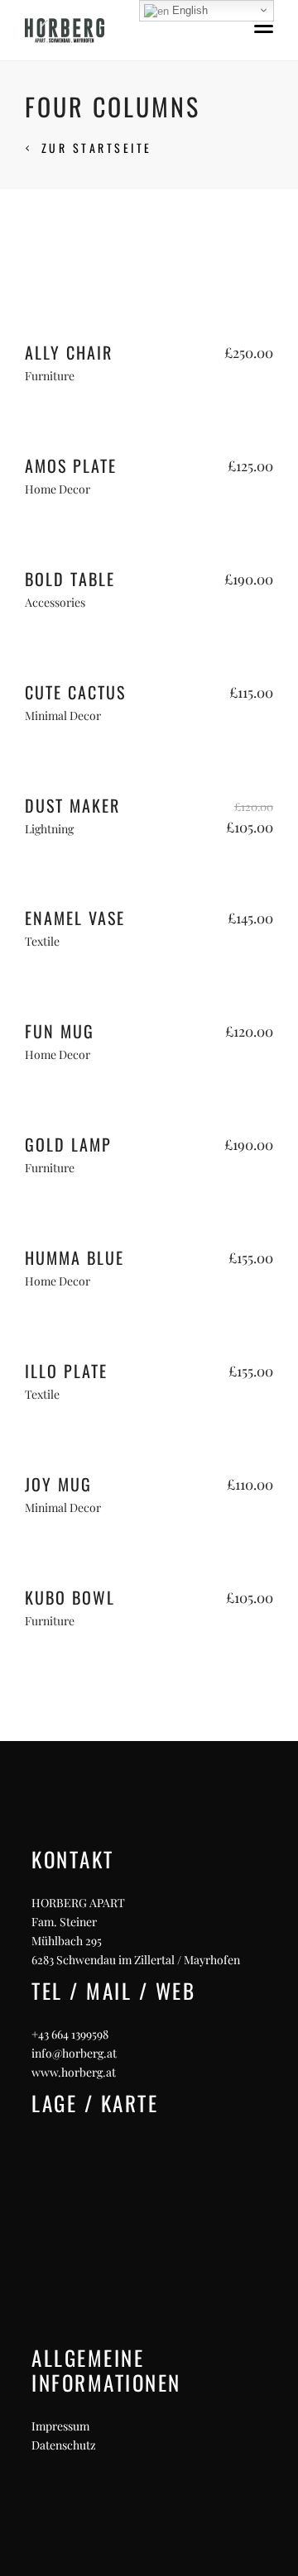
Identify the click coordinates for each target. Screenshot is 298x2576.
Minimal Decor (63, 716)
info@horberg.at (74, 2053)
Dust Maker (72, 805)
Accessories (55, 602)
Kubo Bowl (70, 1597)
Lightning (49, 829)
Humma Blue (74, 1257)
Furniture (50, 376)
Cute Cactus (75, 692)
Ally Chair (69, 352)
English (188, 10)
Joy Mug (58, 1484)
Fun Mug (60, 1031)
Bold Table (70, 579)
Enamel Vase (75, 918)
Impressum (60, 2426)
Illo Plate (66, 1371)
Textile (42, 941)
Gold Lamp (68, 1144)
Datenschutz (64, 2445)
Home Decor (58, 489)
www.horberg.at (74, 2072)
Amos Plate (71, 465)
